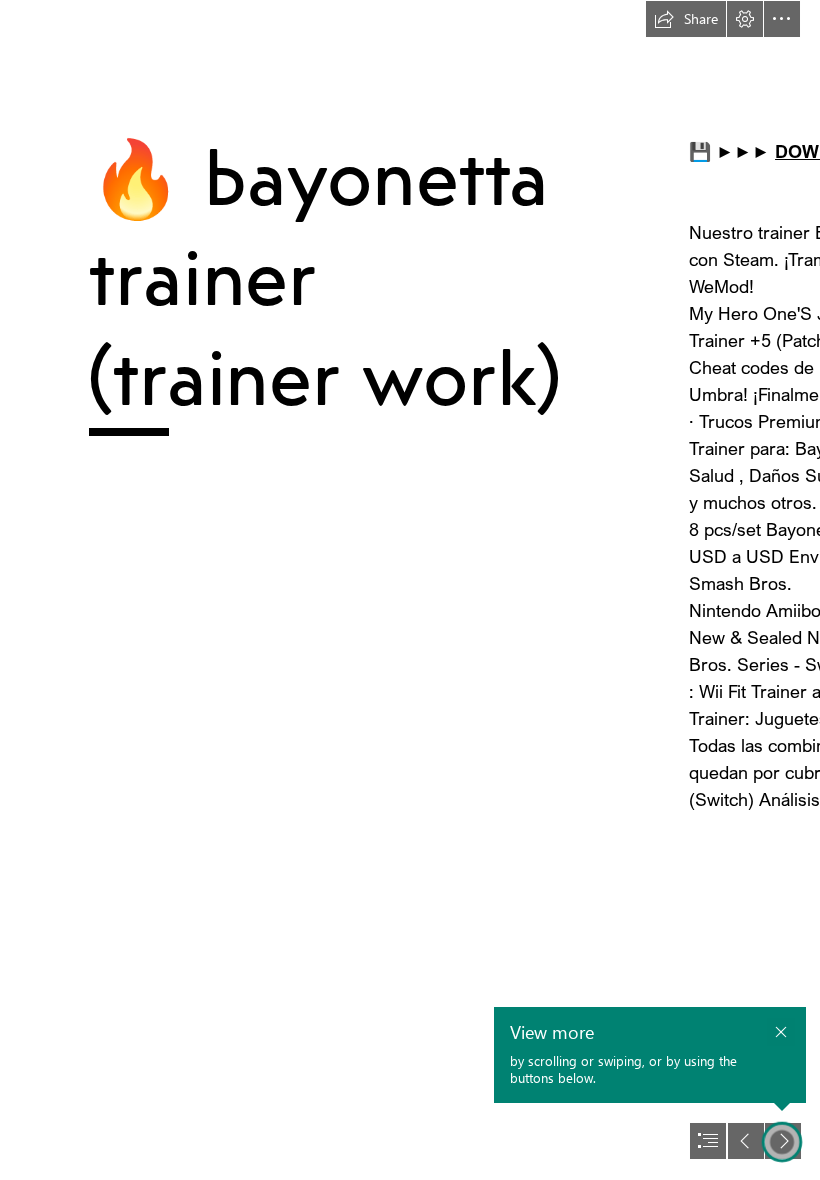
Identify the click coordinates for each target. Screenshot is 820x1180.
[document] (410, 590)
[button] (686, 19)
